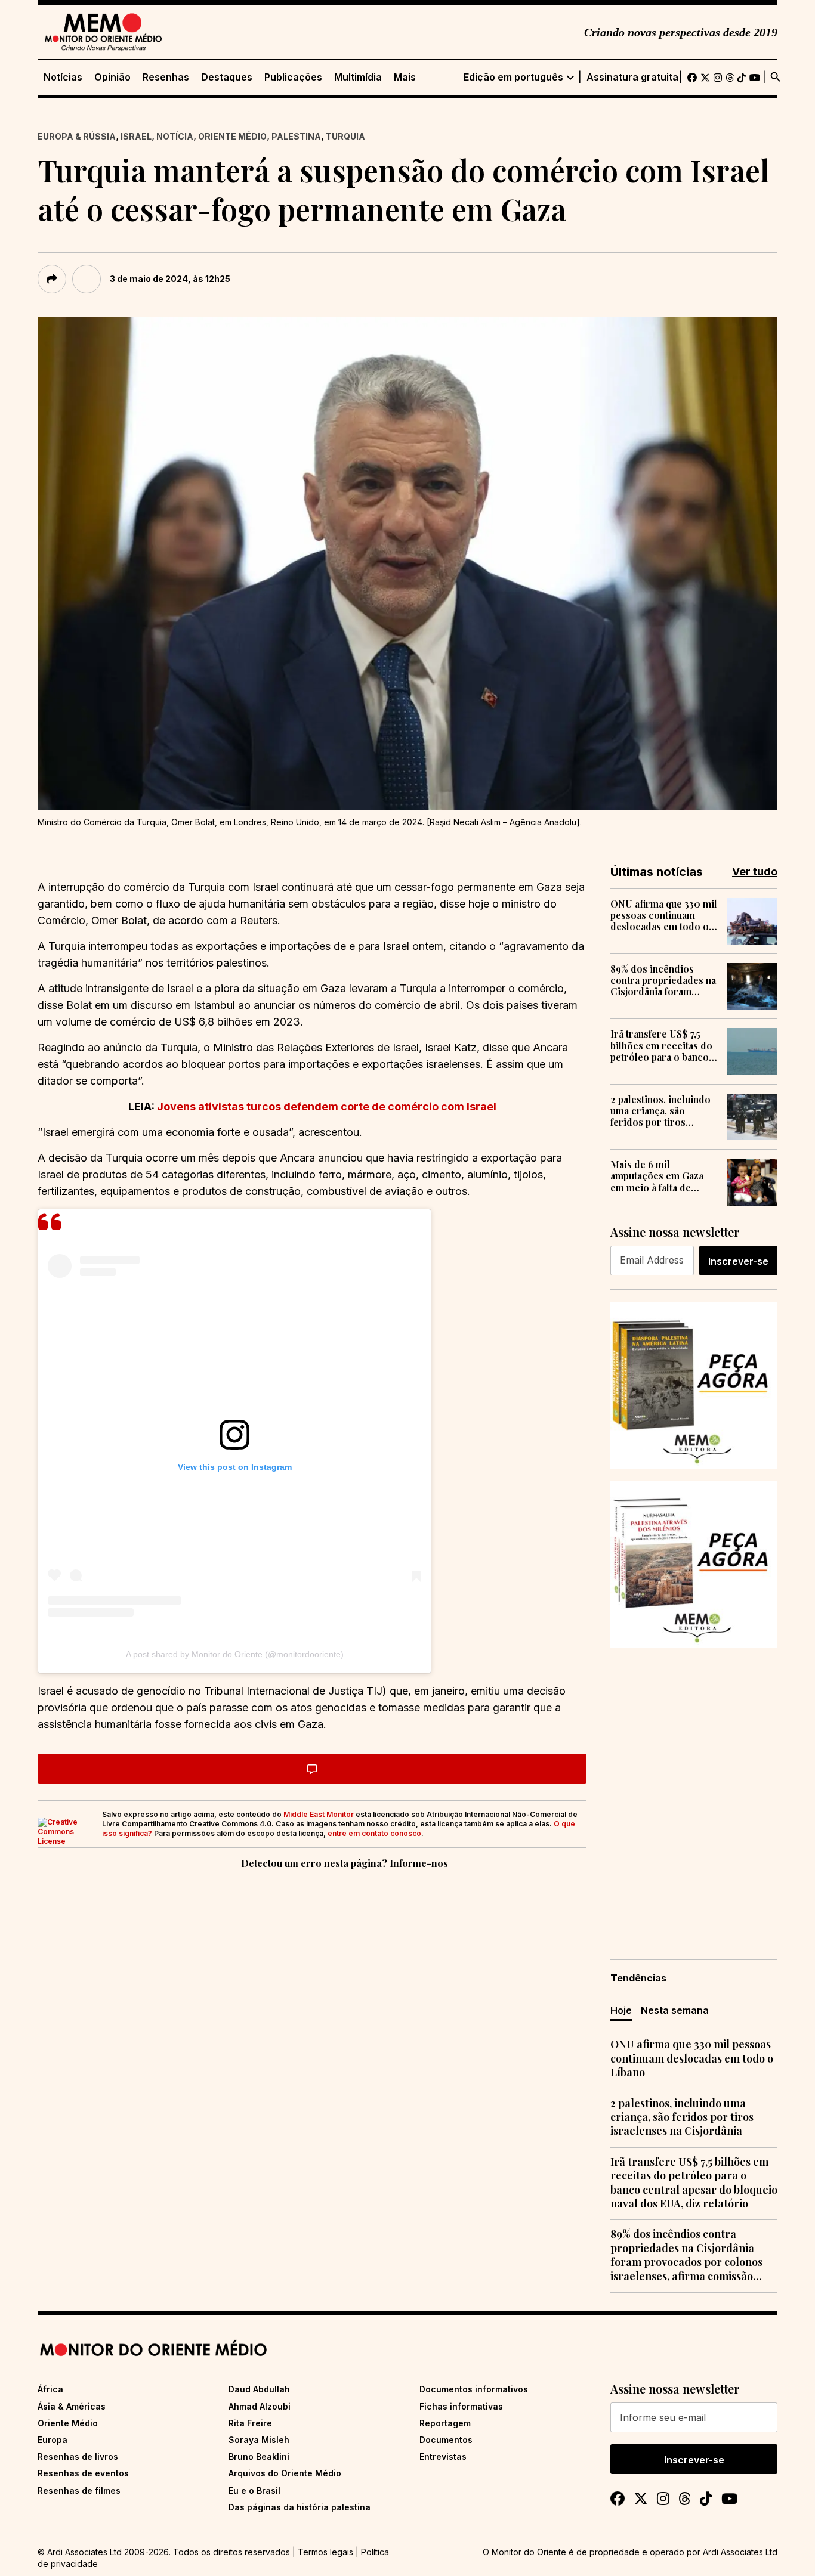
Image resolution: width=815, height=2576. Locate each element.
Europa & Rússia (77, 136)
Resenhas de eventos (83, 2473)
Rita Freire (250, 2423)
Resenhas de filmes (79, 2490)
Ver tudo (755, 871)
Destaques (227, 77)
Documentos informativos (474, 2389)
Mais (405, 77)
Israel (136, 136)
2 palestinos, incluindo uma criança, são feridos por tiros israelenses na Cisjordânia (660, 1111)
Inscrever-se (738, 1261)
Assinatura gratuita (632, 77)
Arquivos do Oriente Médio (285, 2473)
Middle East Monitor (319, 1814)
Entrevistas (443, 2456)
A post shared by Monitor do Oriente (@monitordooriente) (235, 1654)
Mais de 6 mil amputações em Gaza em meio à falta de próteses (657, 1176)
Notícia (175, 136)
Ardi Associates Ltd (740, 2552)
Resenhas (166, 77)
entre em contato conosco (374, 1833)
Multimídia (358, 77)
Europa (53, 2440)
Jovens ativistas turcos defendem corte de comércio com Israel (327, 1106)
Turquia (345, 136)
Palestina (296, 136)
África (50, 2389)
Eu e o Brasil (254, 2490)
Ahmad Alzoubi (260, 2406)
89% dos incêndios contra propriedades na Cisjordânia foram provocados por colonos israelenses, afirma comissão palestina (663, 980)
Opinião (112, 77)
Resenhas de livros (78, 2456)
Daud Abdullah (259, 2389)
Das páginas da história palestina (300, 2507)
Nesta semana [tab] (675, 2010)
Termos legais (325, 2552)
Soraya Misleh (259, 2440)
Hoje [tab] (621, 2010)
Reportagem (445, 2423)
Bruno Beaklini (259, 2456)
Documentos (446, 2440)
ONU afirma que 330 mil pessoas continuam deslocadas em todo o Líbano (664, 915)
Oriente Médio (232, 136)
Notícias (63, 77)
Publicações (293, 77)
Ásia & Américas (72, 2406)
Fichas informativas (461, 2406)
